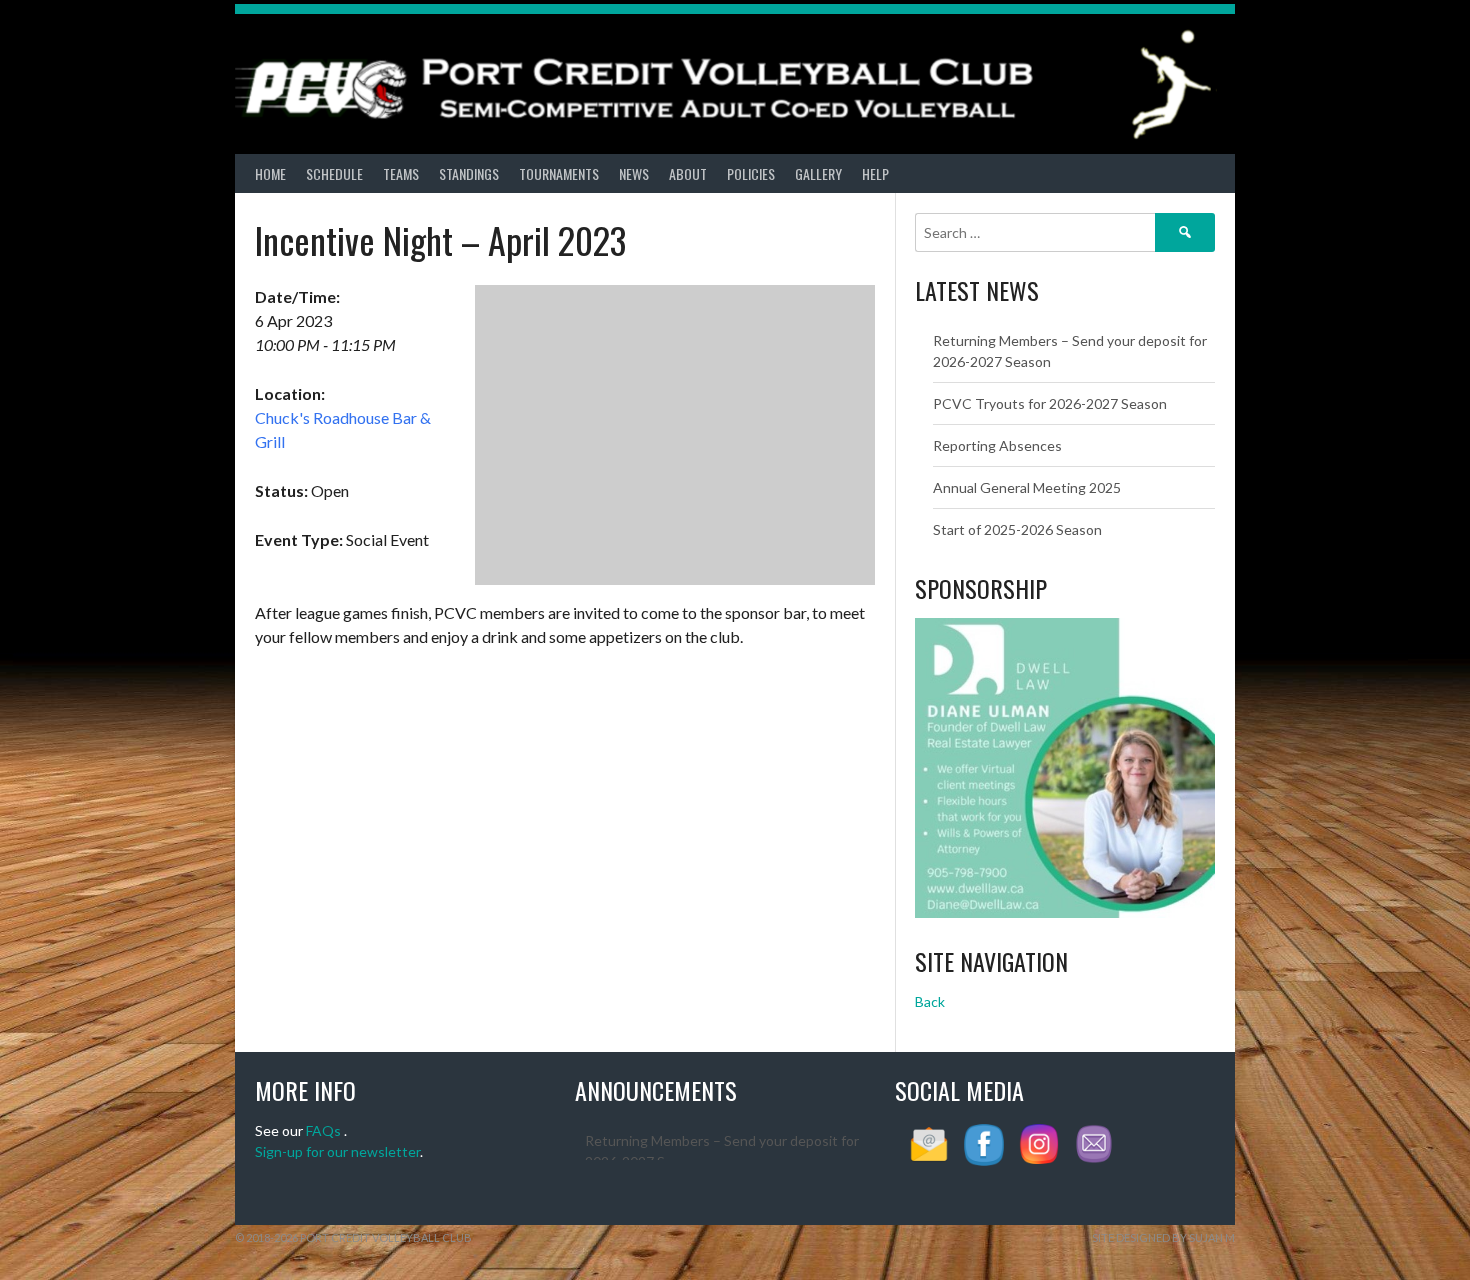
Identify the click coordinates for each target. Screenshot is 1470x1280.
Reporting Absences (997, 445)
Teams (401, 173)
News (634, 173)
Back (930, 1001)
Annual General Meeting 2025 (1027, 487)
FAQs (323, 1130)
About (688, 173)
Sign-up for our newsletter (337, 1151)
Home (270, 173)
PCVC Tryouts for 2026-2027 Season (1050, 403)
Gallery (818, 173)
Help (875, 173)
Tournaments (559, 173)
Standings (469, 173)
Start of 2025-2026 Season (1017, 529)
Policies (751, 173)
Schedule (334, 173)
